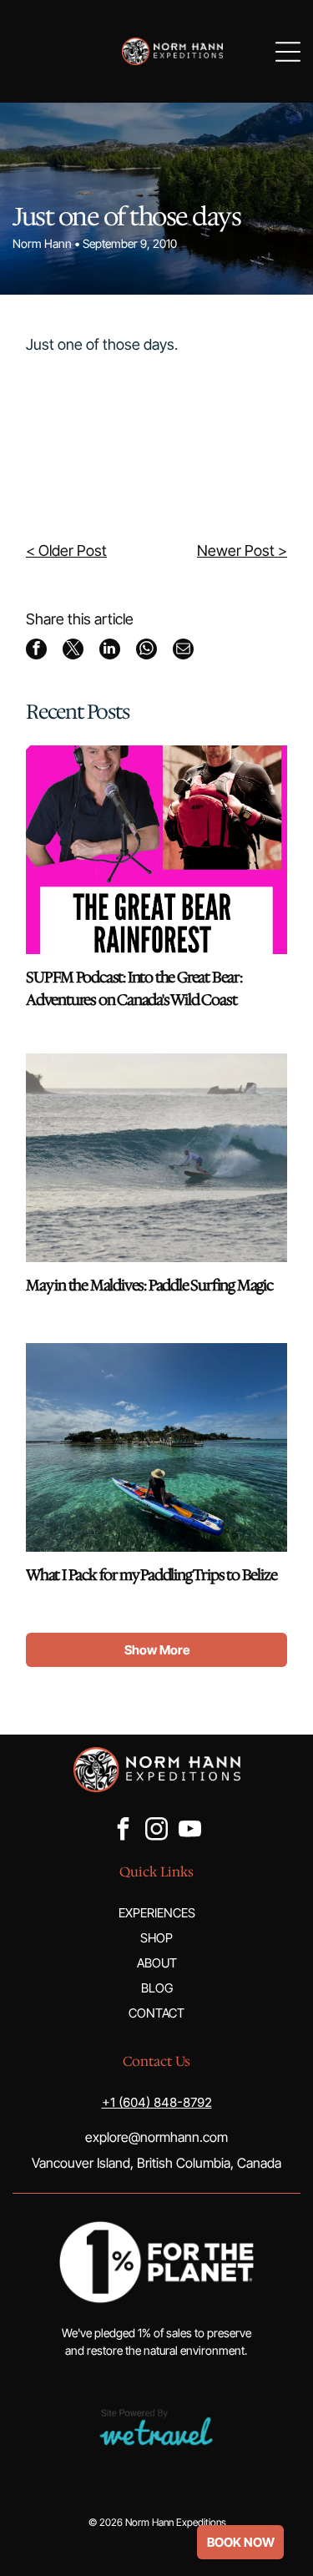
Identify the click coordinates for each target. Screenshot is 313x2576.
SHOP (156, 1938)
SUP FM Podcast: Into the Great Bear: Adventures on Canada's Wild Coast (134, 989)
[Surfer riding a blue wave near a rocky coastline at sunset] (156, 1158)
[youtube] (190, 1831)
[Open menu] (288, 52)
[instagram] (157, 1831)
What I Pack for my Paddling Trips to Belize (151, 1575)
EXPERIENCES (157, 1913)
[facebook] (124, 1831)
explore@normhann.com (156, 2137)
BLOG (157, 1988)
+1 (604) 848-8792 (157, 2102)
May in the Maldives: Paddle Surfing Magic (149, 1285)
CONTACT (156, 2013)
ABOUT (157, 1963)
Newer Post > (242, 551)
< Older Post (66, 551)
